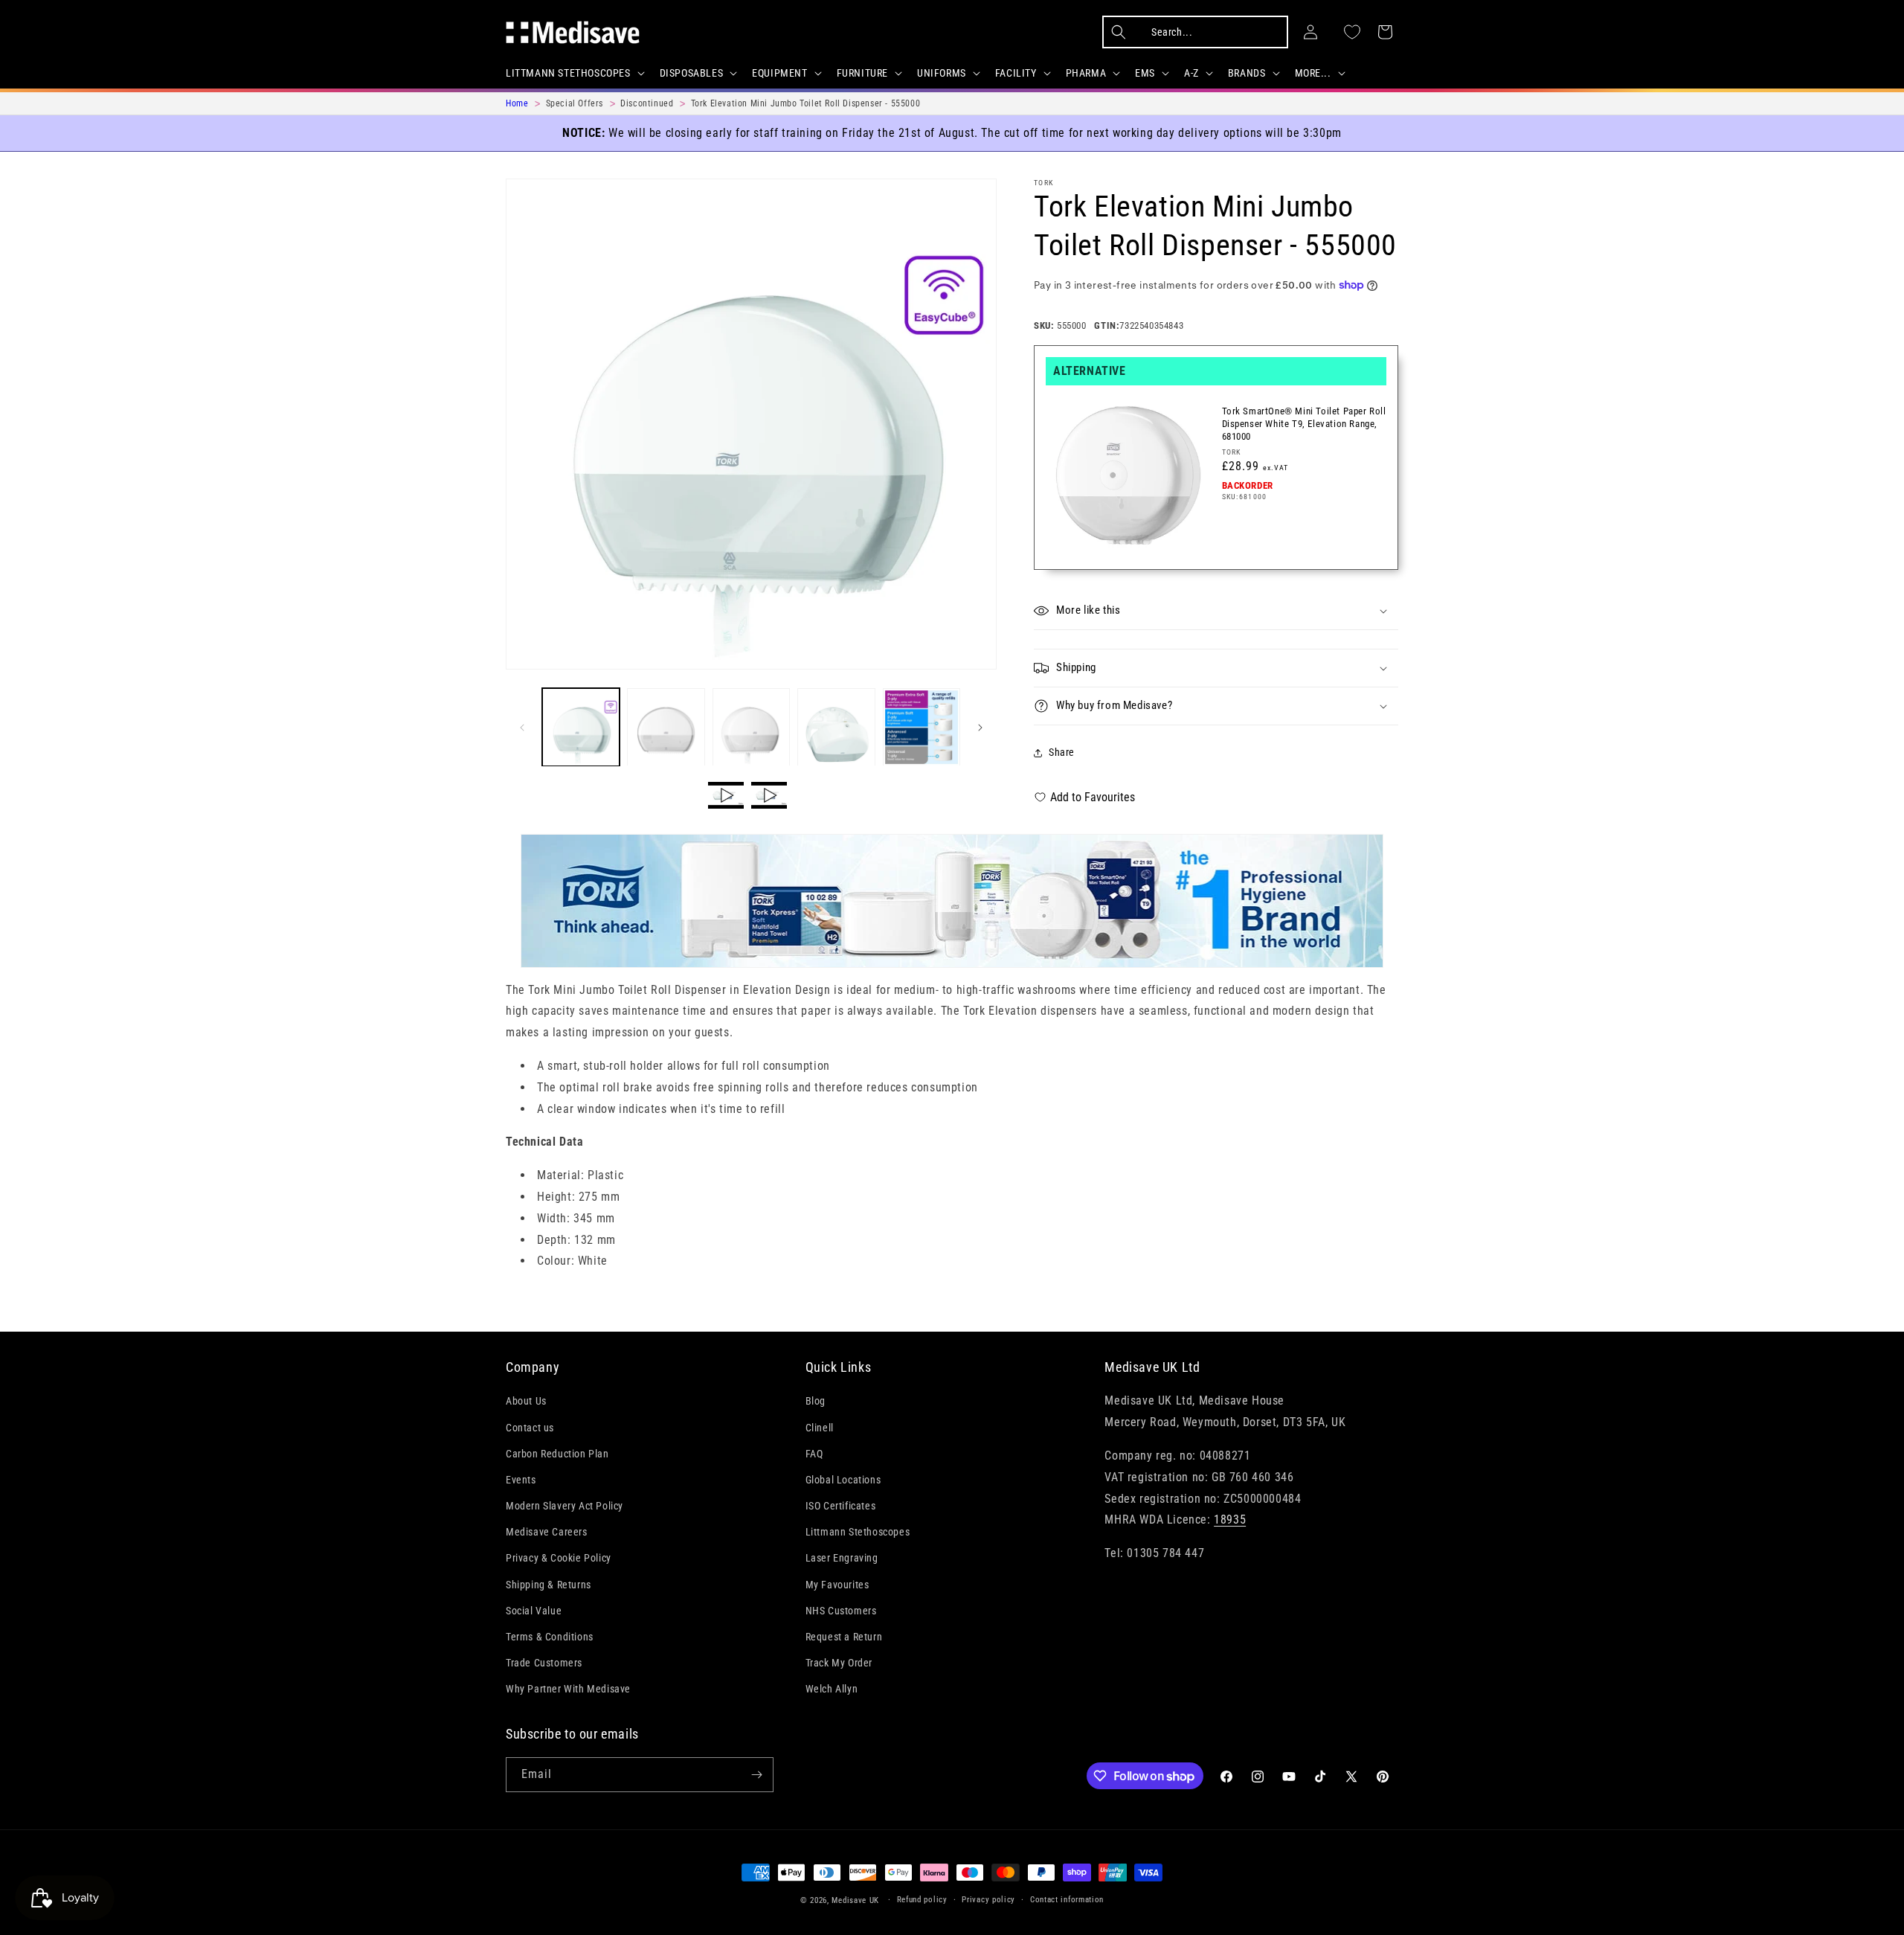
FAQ (814, 1454)
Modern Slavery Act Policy (565, 1506)
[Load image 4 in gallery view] (836, 727)
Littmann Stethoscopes (858, 1533)
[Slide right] (980, 728)
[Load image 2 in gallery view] (666, 727)
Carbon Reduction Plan (557, 1454)
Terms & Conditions (550, 1637)
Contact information (1067, 1900)
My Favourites (837, 1585)
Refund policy (922, 1900)
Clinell (820, 1428)
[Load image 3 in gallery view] (751, 727)
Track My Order (839, 1663)
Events (521, 1480)
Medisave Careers (547, 1533)
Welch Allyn (832, 1689)
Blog (816, 1402)
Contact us (530, 1428)
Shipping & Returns (549, 1585)
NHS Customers (841, 1611)
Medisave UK (855, 1900)
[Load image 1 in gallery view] (581, 727)
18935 (1230, 1520)
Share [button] (1062, 752)
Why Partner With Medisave (568, 1689)
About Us (526, 1402)
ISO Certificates (841, 1506)
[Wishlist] (1352, 32)
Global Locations (843, 1480)
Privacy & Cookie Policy (559, 1559)
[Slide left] (522, 728)
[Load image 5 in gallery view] (922, 727)
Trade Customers (544, 1663)
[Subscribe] (756, 1775)
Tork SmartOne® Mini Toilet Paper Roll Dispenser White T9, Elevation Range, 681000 (1304, 424)
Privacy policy (988, 1900)
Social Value (534, 1611)
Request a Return (844, 1637)
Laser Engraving (842, 1559)
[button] (574, 73)
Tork (1043, 183)
